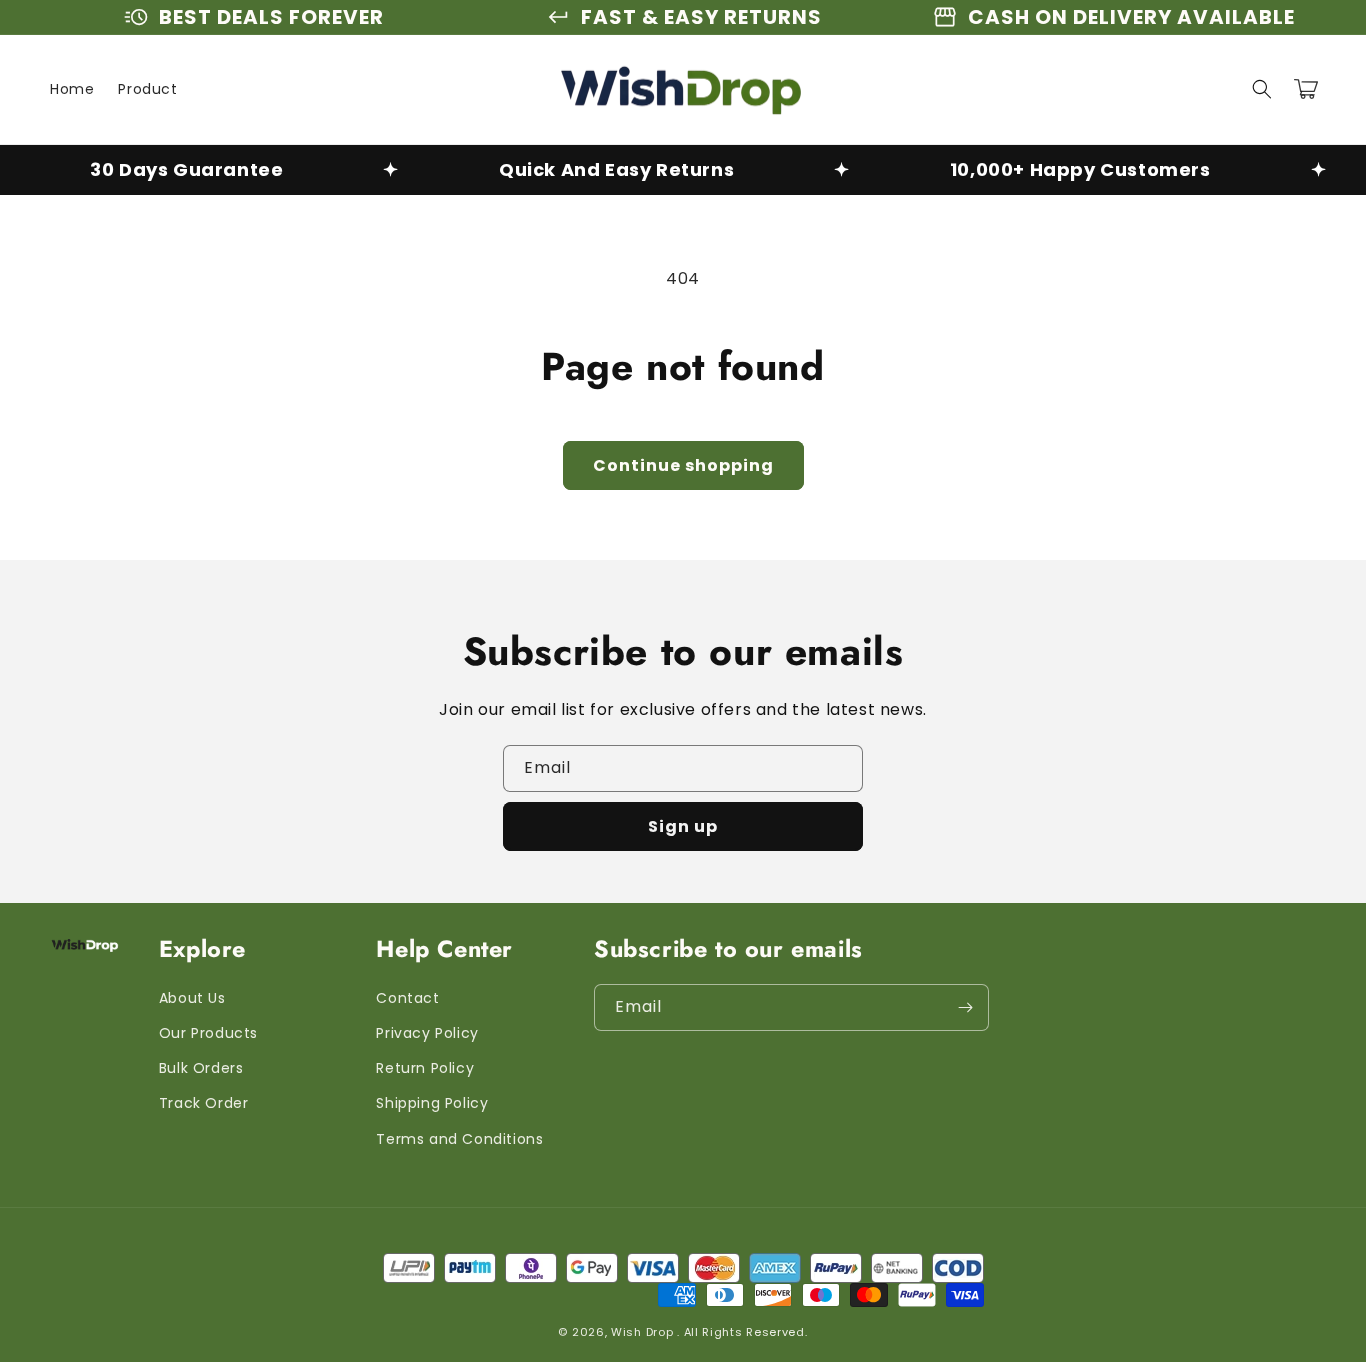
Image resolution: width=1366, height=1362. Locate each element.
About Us (192, 998)
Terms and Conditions (459, 1139)
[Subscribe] (966, 1007)
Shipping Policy (432, 1103)
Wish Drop (642, 1332)
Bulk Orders (201, 1068)
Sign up (683, 826)
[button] (1262, 89)
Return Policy (425, 1068)
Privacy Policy (427, 1033)
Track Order (204, 1103)
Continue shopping (683, 465)
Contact (407, 998)
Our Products (208, 1033)
